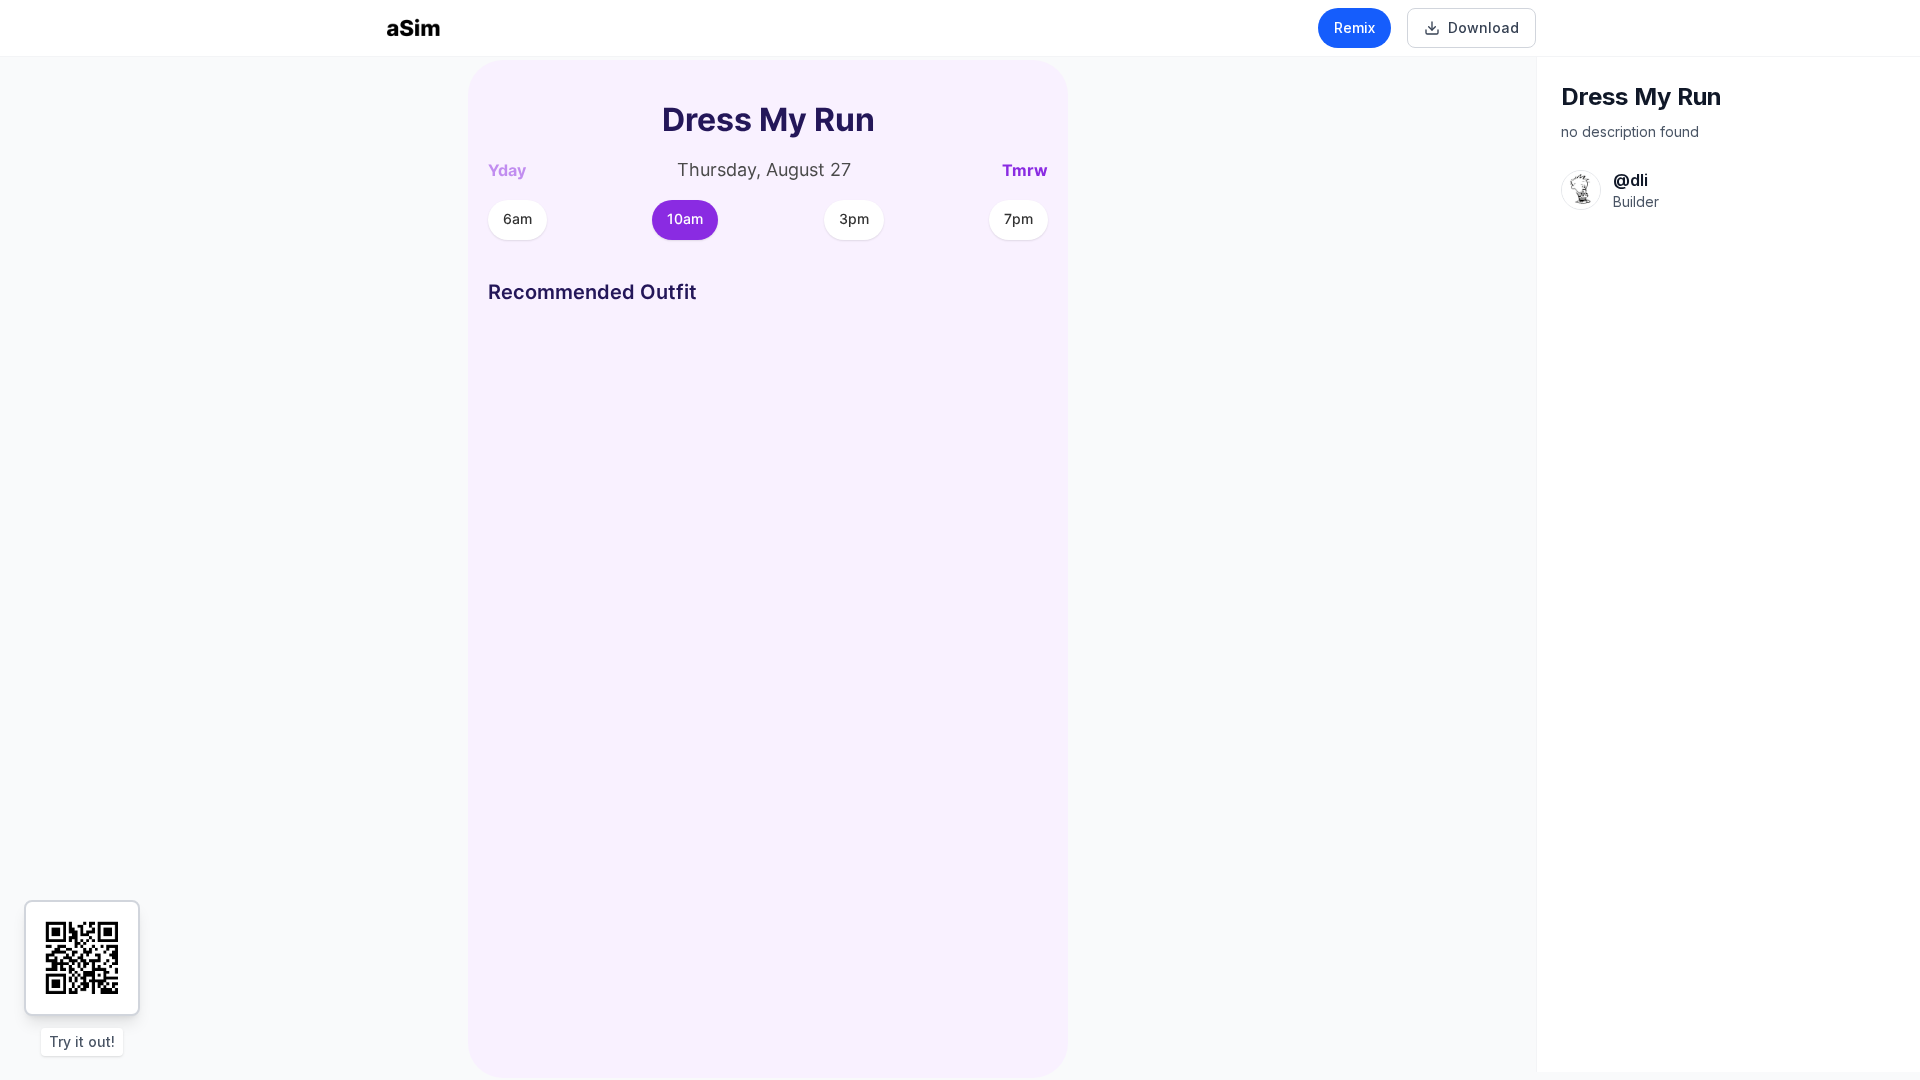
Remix (1354, 27)
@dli (1630, 180)
